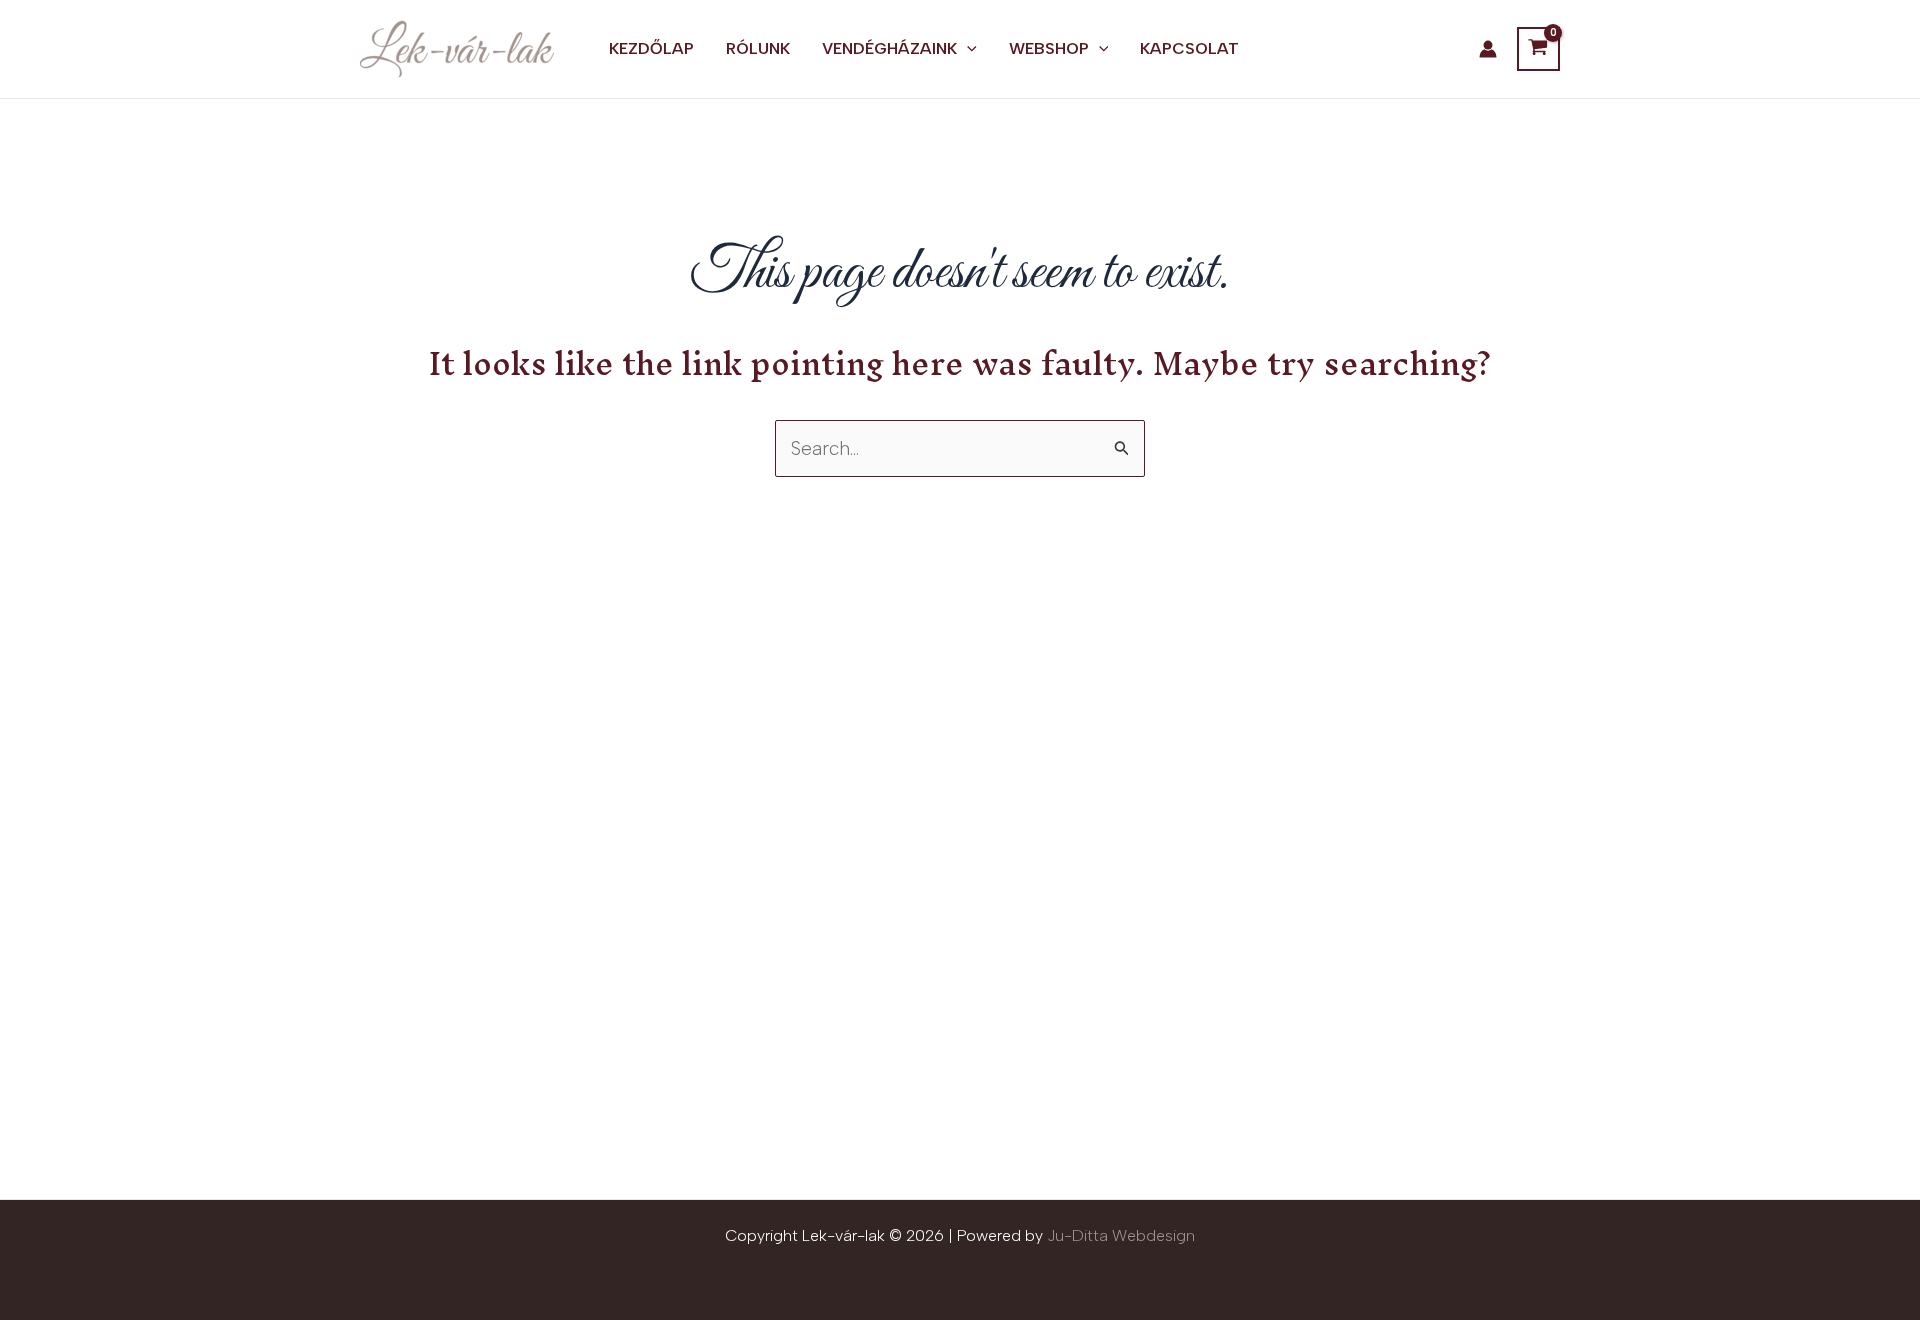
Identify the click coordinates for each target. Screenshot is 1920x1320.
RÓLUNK (758, 48)
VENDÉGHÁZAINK (889, 48)
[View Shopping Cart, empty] (1538, 49)
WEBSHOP (1049, 48)
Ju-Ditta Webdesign (1121, 1235)
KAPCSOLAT (1189, 48)
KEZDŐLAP (651, 48)
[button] (967, 49)
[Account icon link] (1488, 49)
